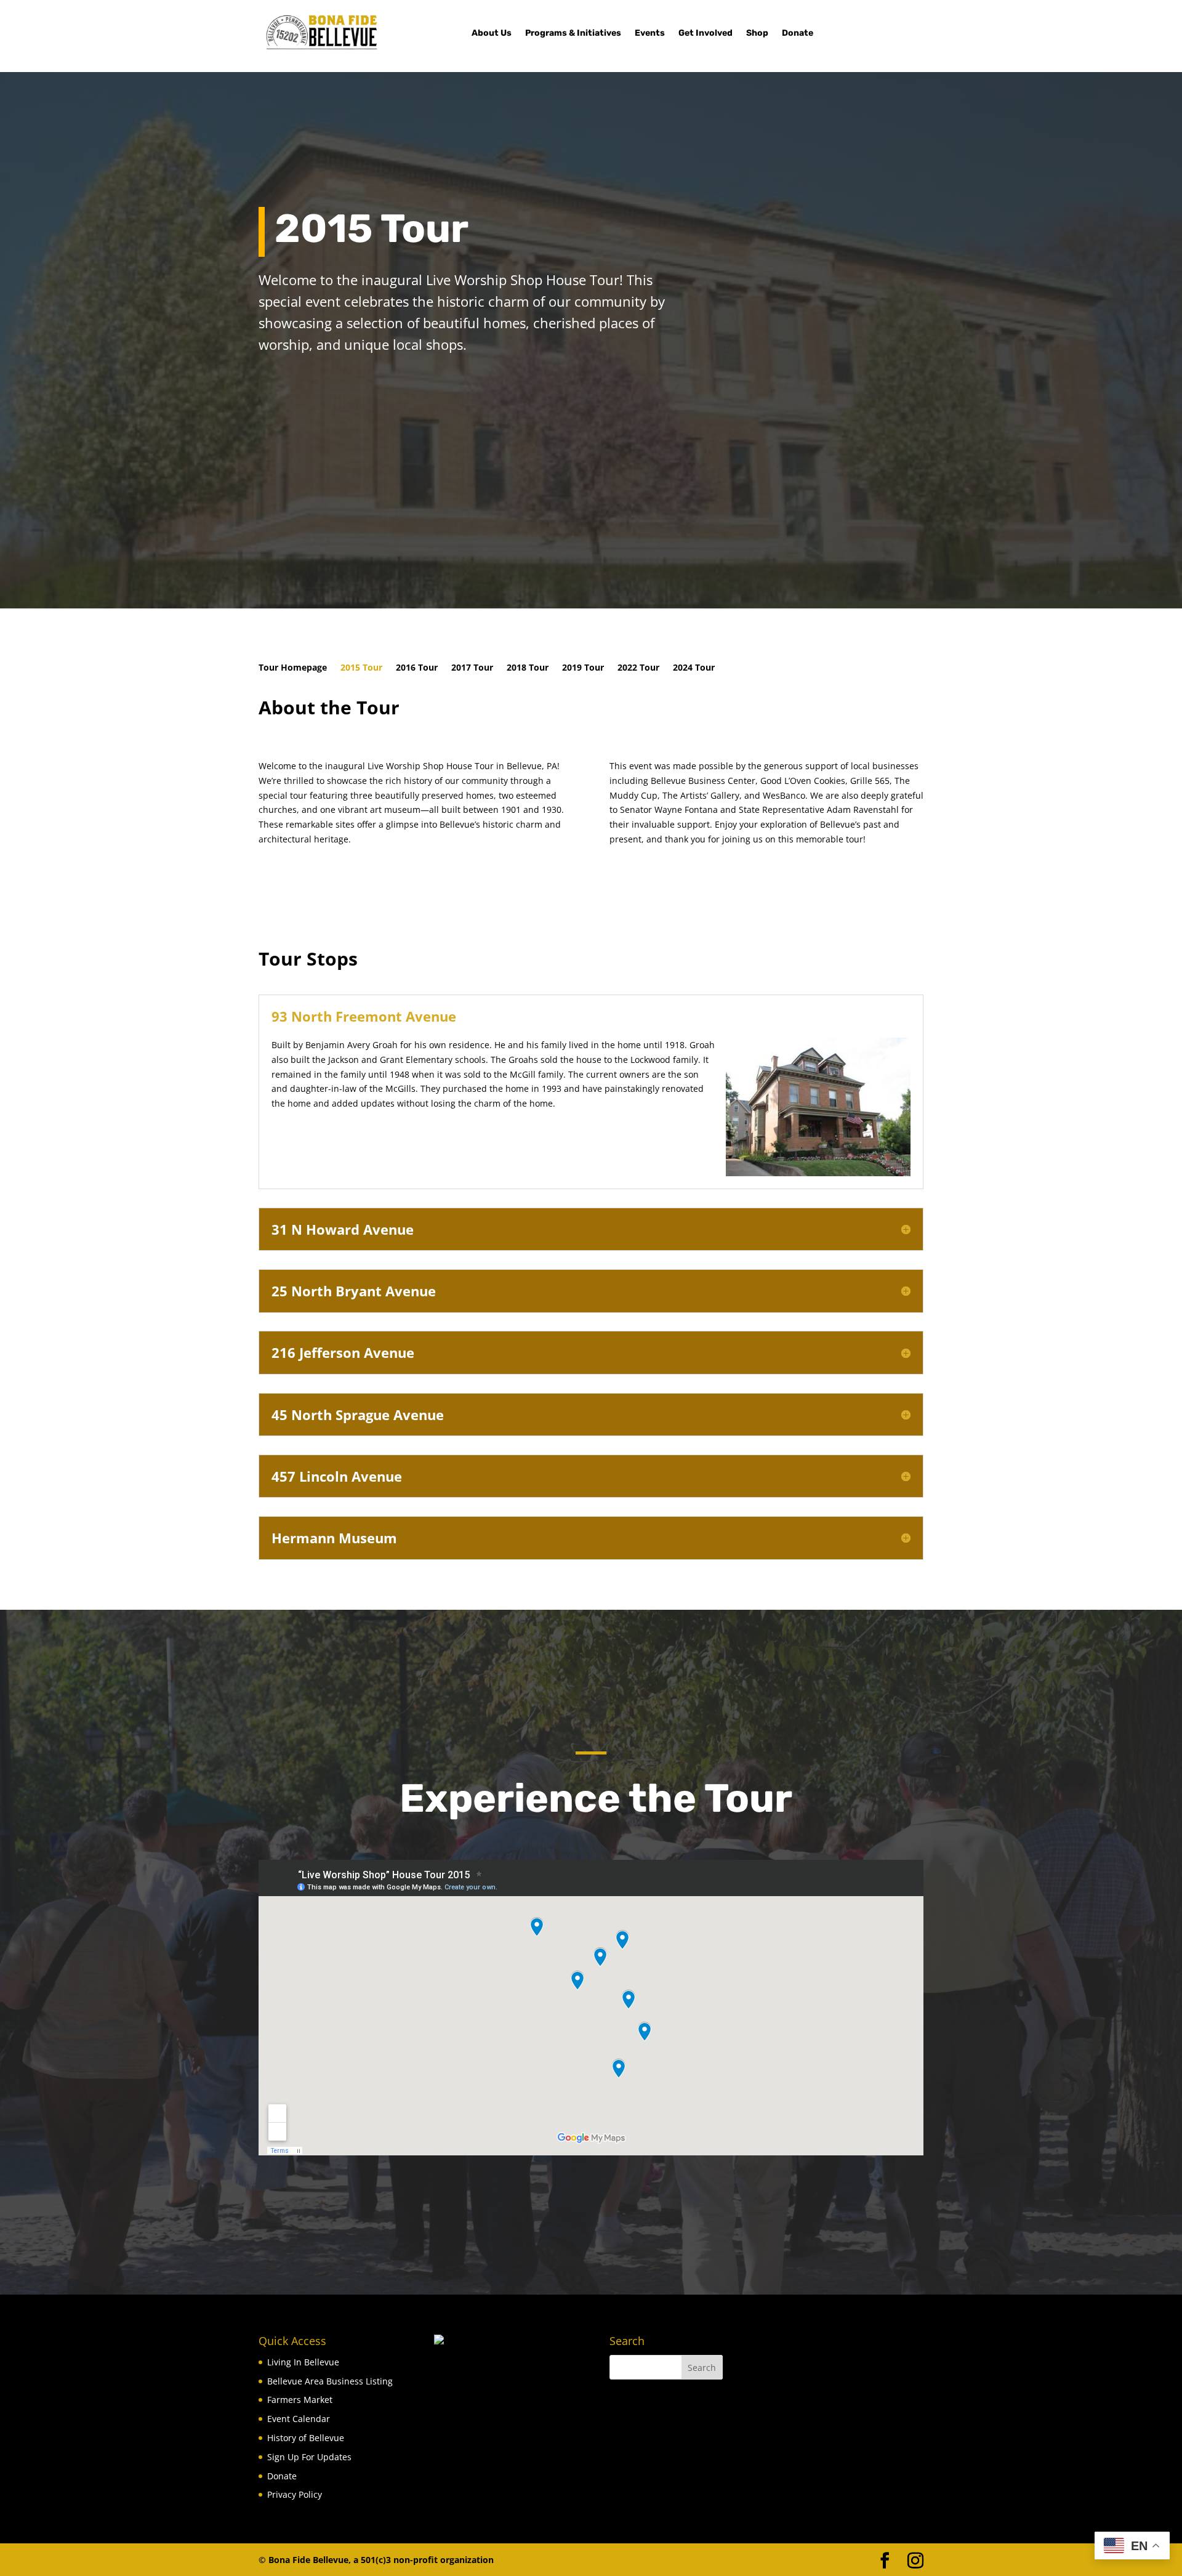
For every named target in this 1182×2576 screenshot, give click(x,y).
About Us (492, 34)
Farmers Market (300, 2400)
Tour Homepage (293, 668)
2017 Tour (472, 668)
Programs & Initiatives (573, 34)
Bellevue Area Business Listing (330, 2381)
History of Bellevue (306, 2438)
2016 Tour (417, 668)
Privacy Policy (295, 2494)
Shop (757, 34)
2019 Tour (583, 668)
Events (650, 34)
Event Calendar (299, 2419)
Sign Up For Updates (309, 2457)
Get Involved (706, 34)
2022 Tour (638, 668)
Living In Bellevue (303, 2362)
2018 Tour (528, 668)
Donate (798, 34)
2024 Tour (694, 668)
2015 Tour (361, 668)
